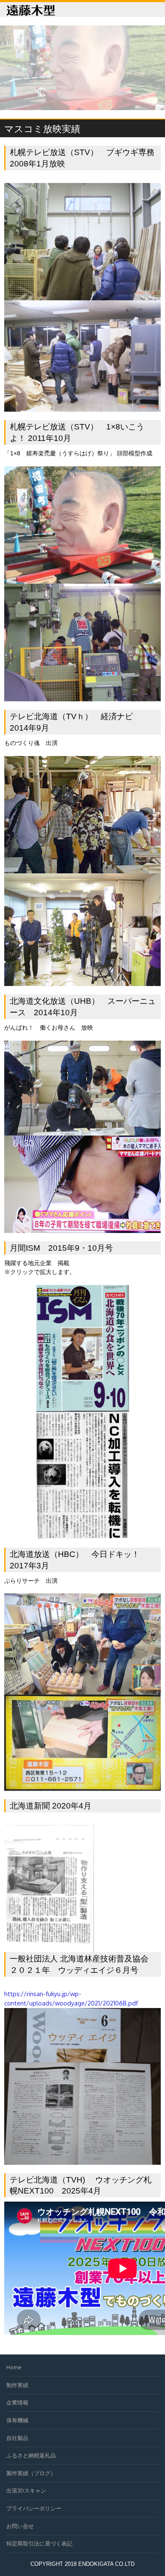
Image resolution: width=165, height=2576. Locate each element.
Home (14, 2367)
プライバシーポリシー (34, 2508)
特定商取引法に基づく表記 (39, 2543)
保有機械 (17, 2420)
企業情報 (17, 2402)
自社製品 (17, 2438)
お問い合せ (20, 2526)
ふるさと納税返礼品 (31, 2455)
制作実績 (17, 2385)
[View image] (83, 1290)
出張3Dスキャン (26, 2490)
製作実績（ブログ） (31, 2473)
